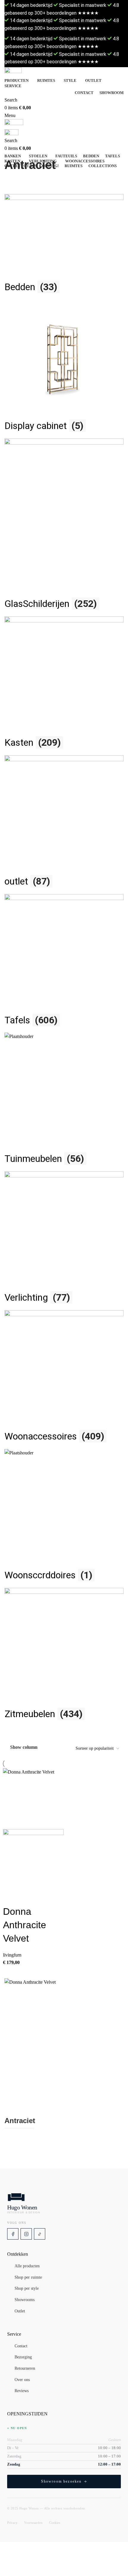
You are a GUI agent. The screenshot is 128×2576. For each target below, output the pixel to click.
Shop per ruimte (28, 2277)
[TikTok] (40, 2234)
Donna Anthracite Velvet (25, 1925)
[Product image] (33, 1860)
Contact (21, 2346)
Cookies (55, 2523)
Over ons (22, 2380)
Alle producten (27, 2266)
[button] (10, 1897)
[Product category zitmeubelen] (64, 960)
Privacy (12, 2523)
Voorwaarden (33, 2523)
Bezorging (23, 2357)
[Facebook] (13, 2234)
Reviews (22, 2391)
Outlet (20, 2311)
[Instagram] (26, 2234)
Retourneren (25, 2369)
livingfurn (12, 1955)
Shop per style (27, 2289)
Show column (24, 1747)
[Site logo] (64, 72)
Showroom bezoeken (61, 2481)
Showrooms (25, 2300)
